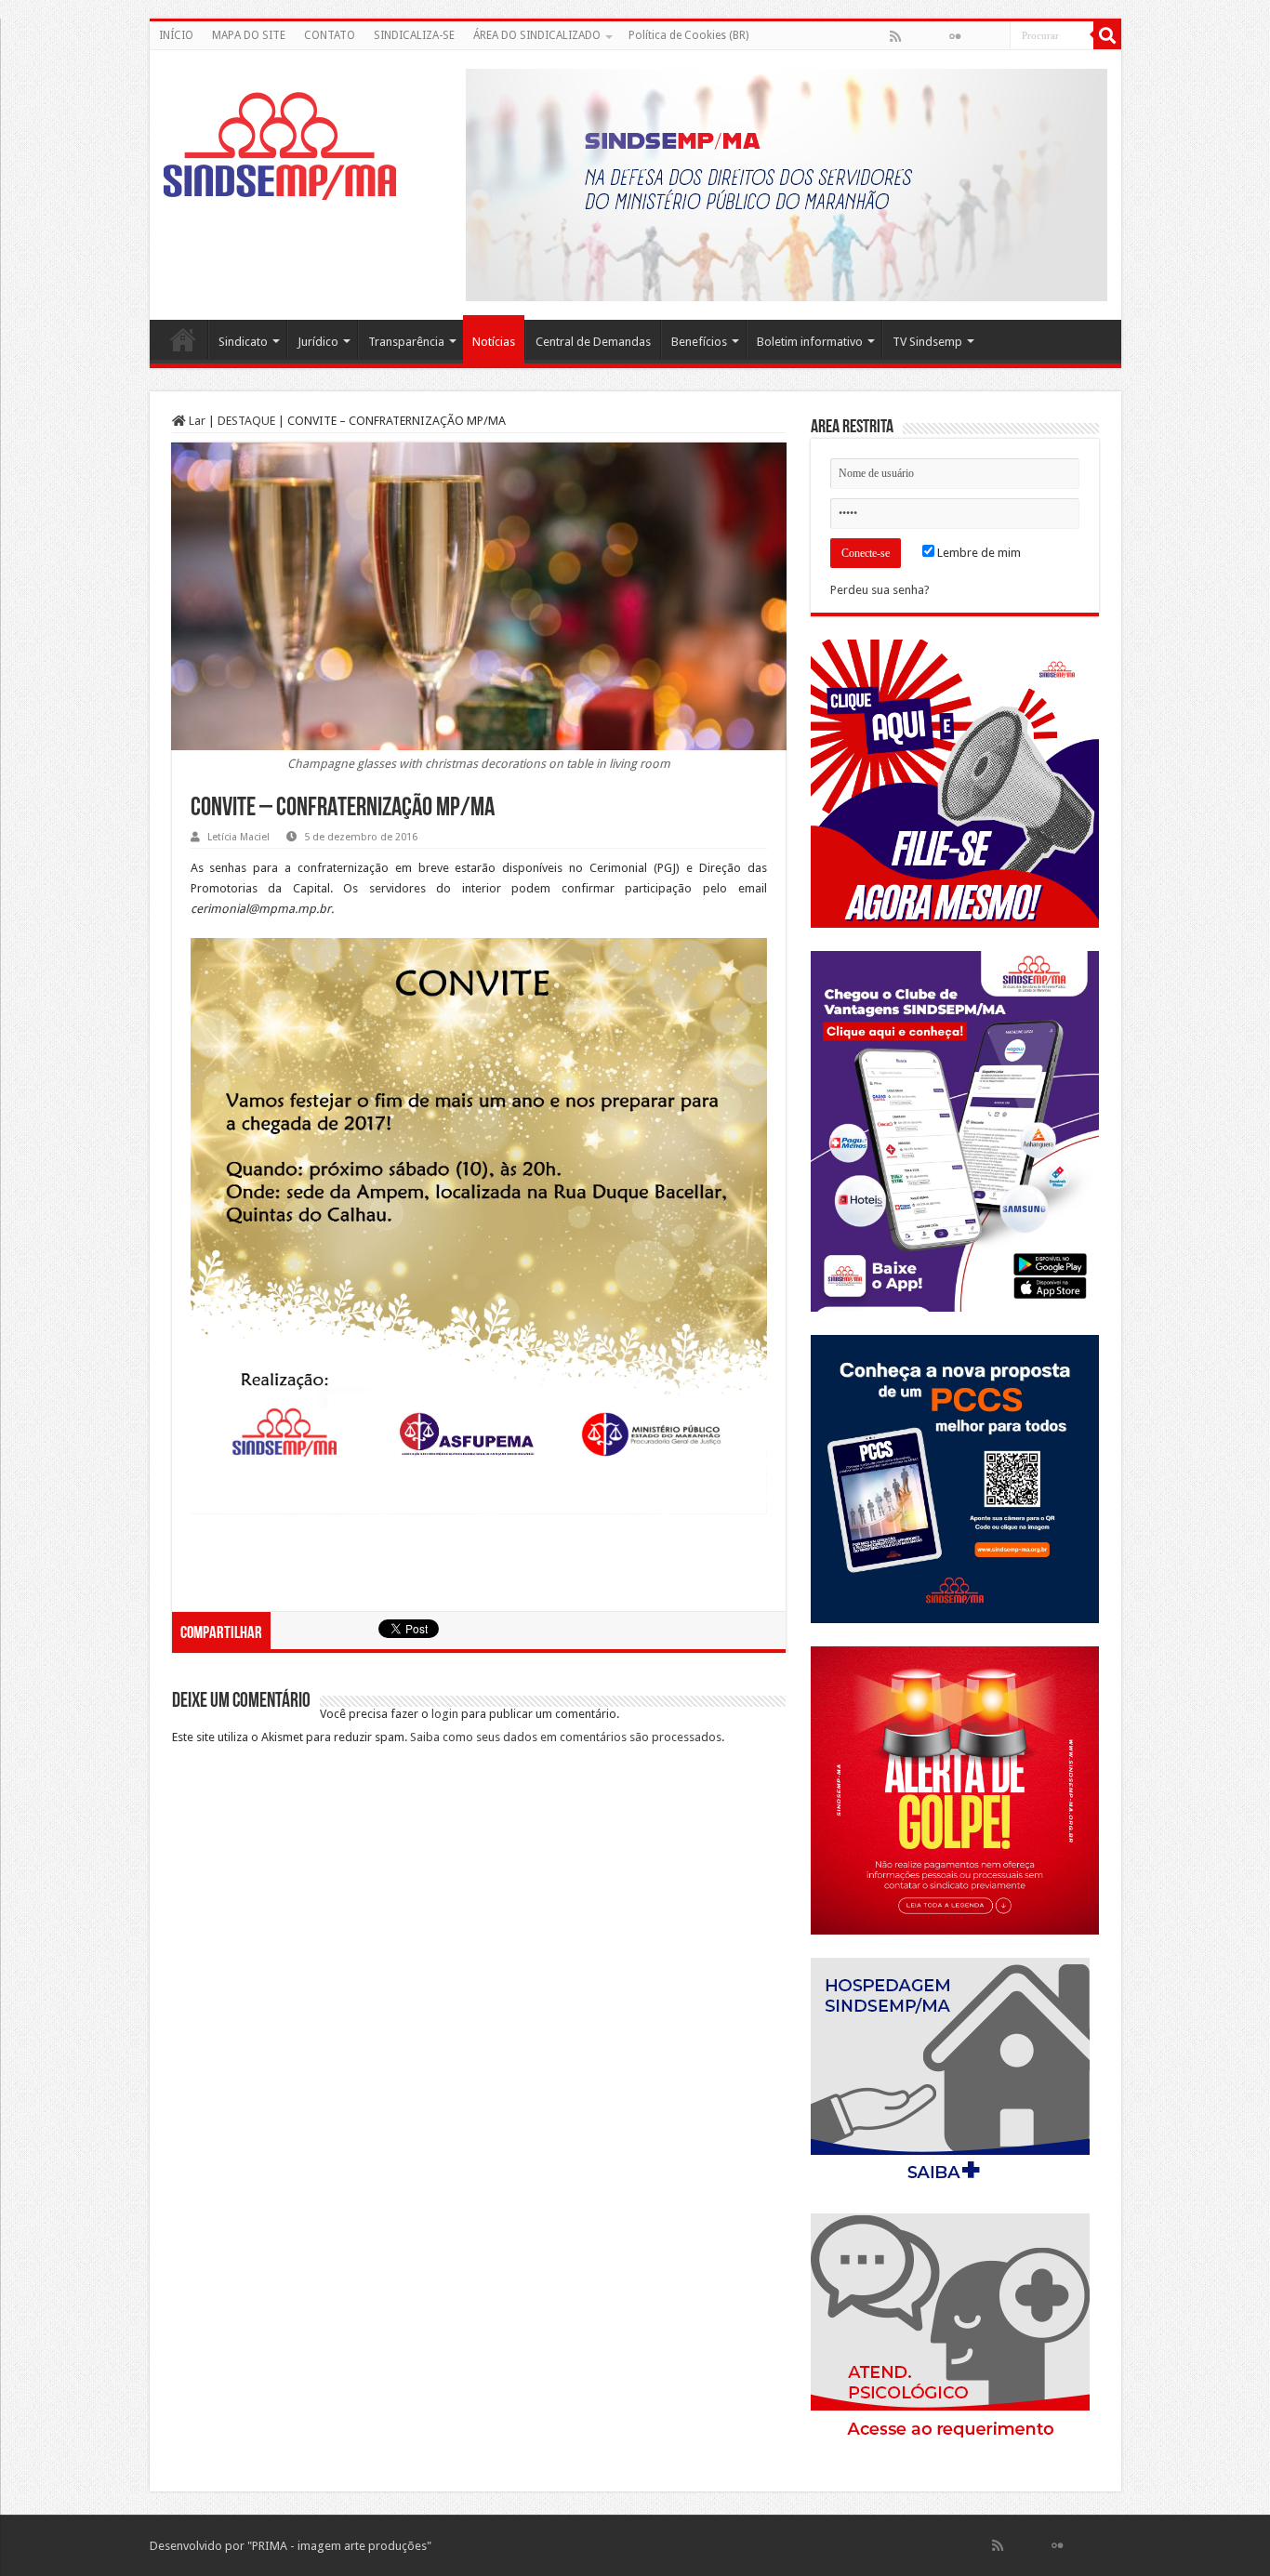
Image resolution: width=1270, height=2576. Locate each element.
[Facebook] (915, 36)
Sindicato (243, 342)
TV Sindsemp (927, 342)
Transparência (406, 342)
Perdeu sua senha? (880, 590)
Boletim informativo (810, 342)
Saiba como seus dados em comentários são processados (566, 1737)
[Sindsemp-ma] (280, 146)
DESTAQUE (246, 421)
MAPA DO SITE (249, 35)
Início (183, 339)
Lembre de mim (978, 553)
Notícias (494, 342)
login (445, 1714)
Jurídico (318, 342)
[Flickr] (955, 36)
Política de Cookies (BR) (688, 35)
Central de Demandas (593, 342)
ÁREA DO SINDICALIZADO (537, 35)
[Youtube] (974, 36)
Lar (196, 421)
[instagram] (995, 36)
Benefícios (699, 342)
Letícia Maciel (238, 837)
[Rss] (895, 36)
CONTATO (330, 35)
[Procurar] (1107, 35)
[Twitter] (935, 36)
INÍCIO (176, 35)
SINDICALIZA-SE (414, 35)
